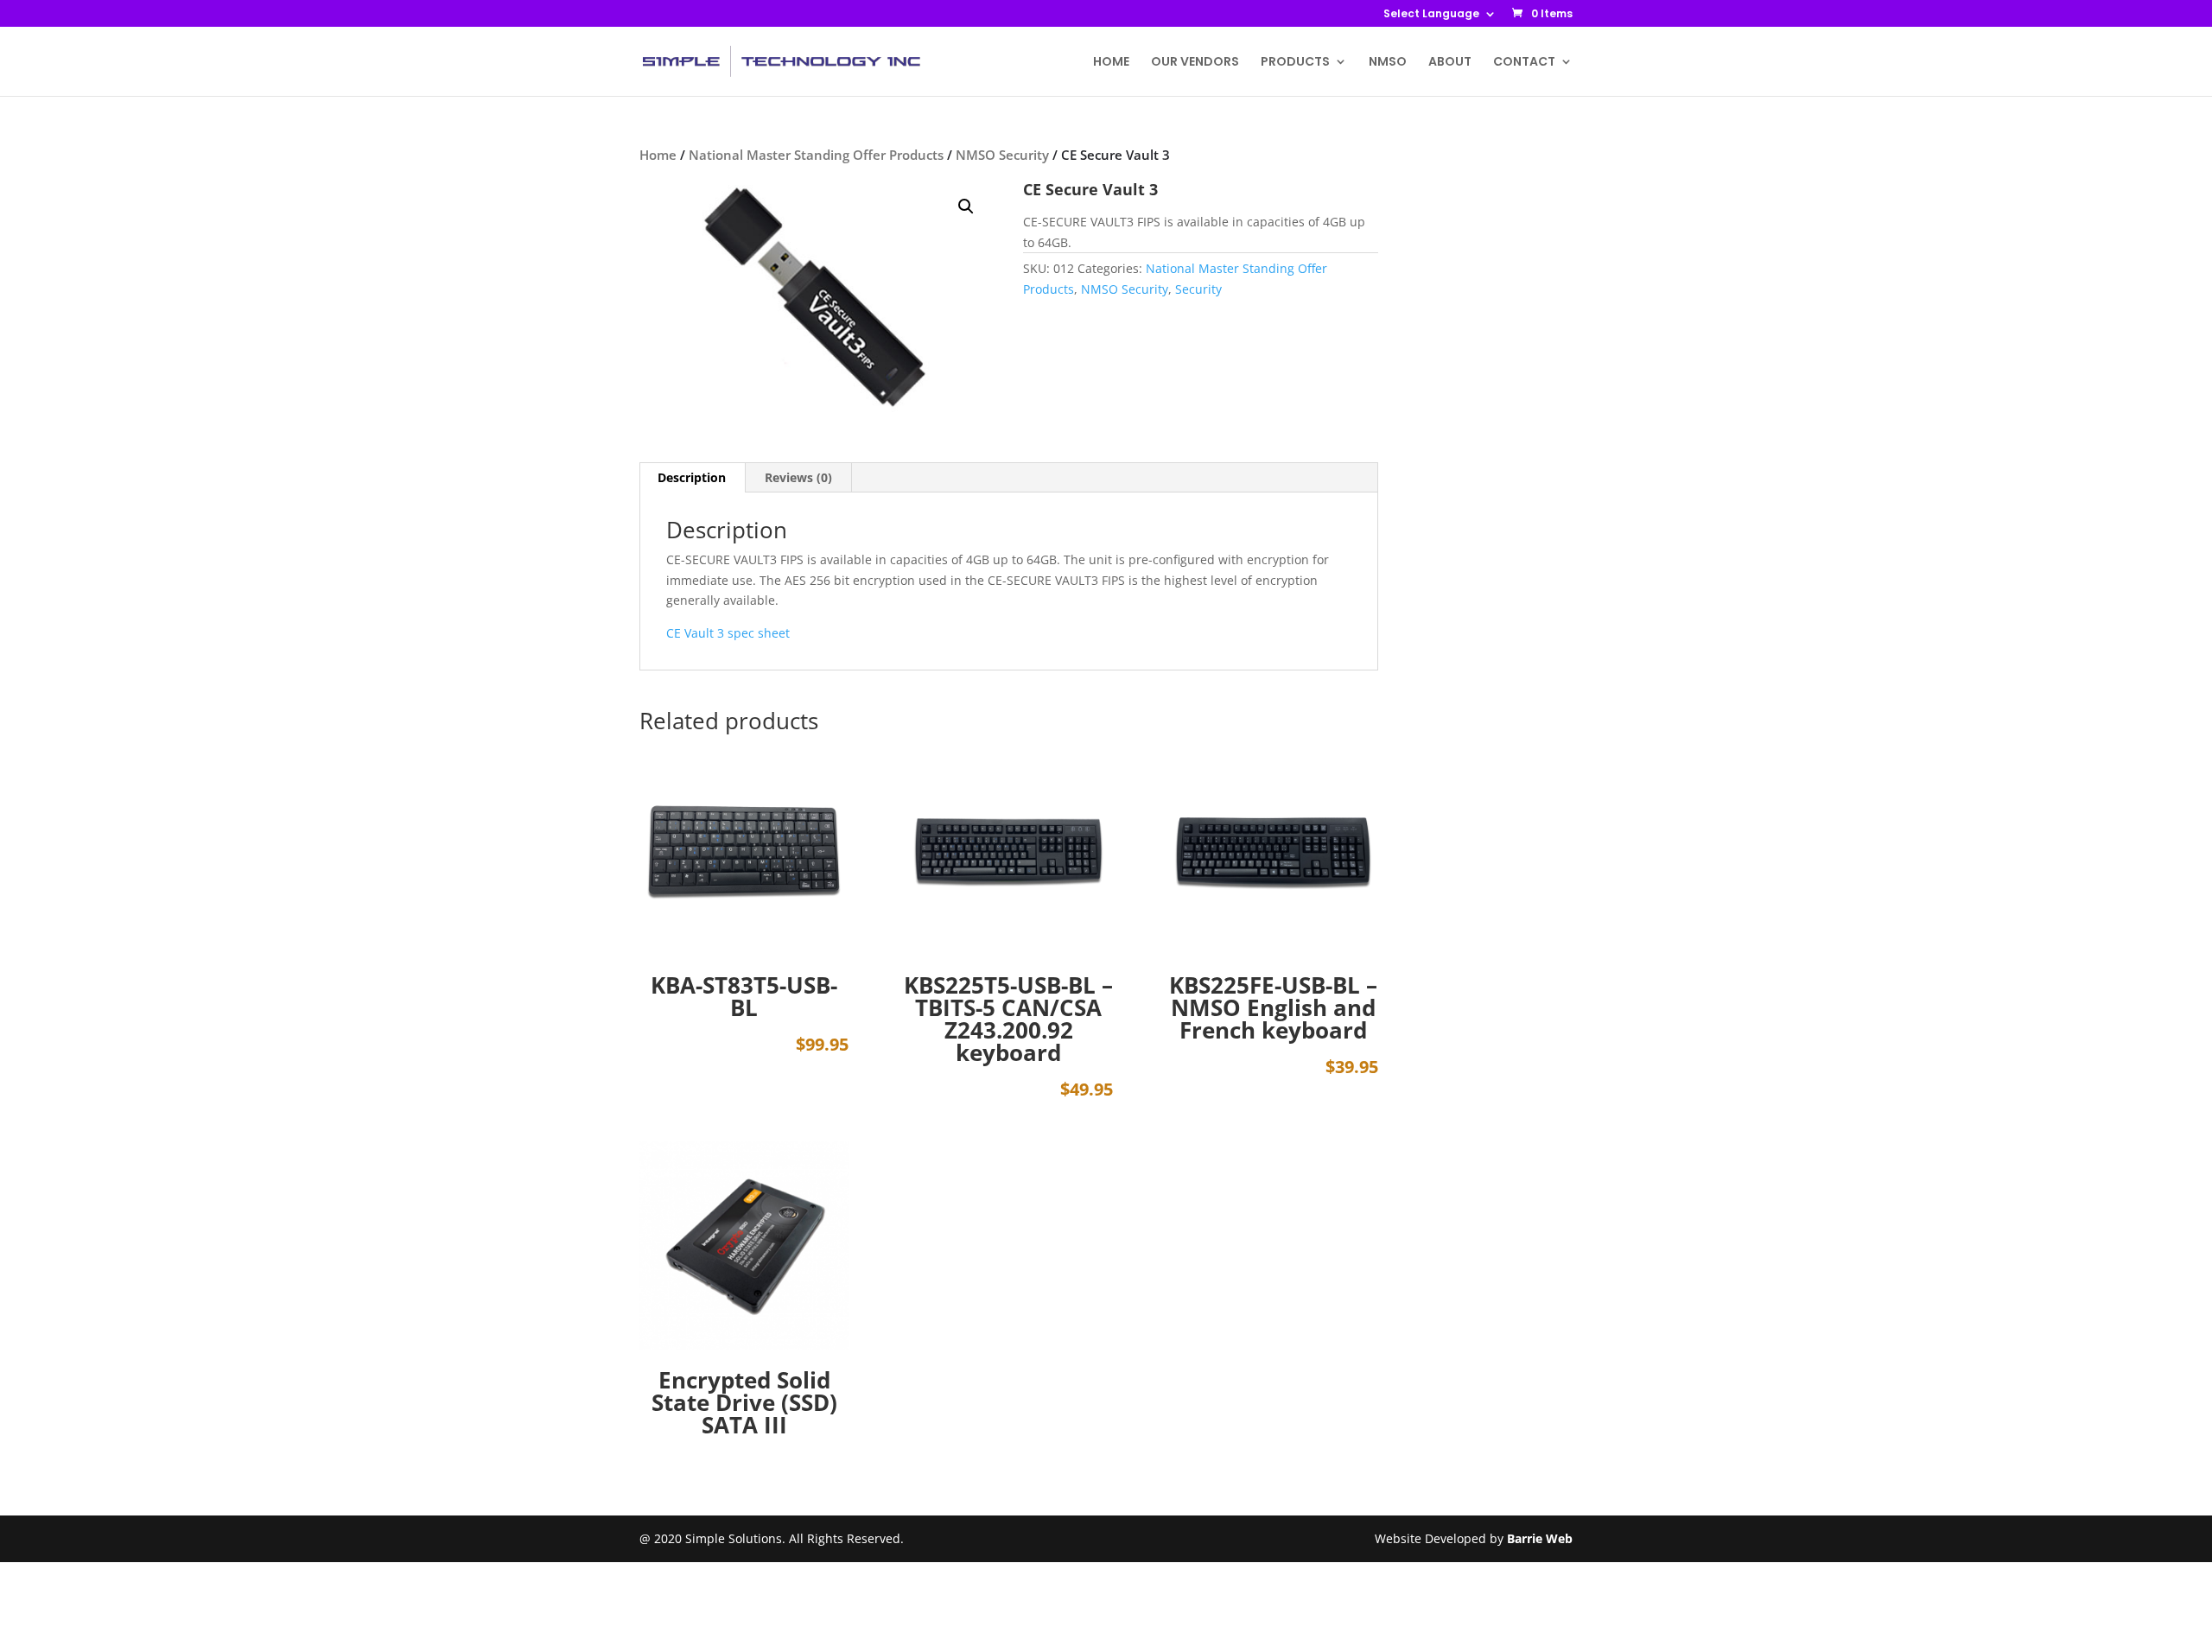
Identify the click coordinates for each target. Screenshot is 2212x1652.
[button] (966, 206)
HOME (1111, 63)
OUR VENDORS (1195, 63)
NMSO (1388, 63)
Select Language (1431, 15)
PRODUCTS (1295, 63)
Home (658, 155)
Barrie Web (1540, 1538)
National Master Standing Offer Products (816, 155)
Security (1198, 289)
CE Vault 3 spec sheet (728, 633)
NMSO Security (1002, 155)
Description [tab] (692, 477)
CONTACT (1524, 63)
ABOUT (1450, 63)
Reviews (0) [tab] (798, 477)
